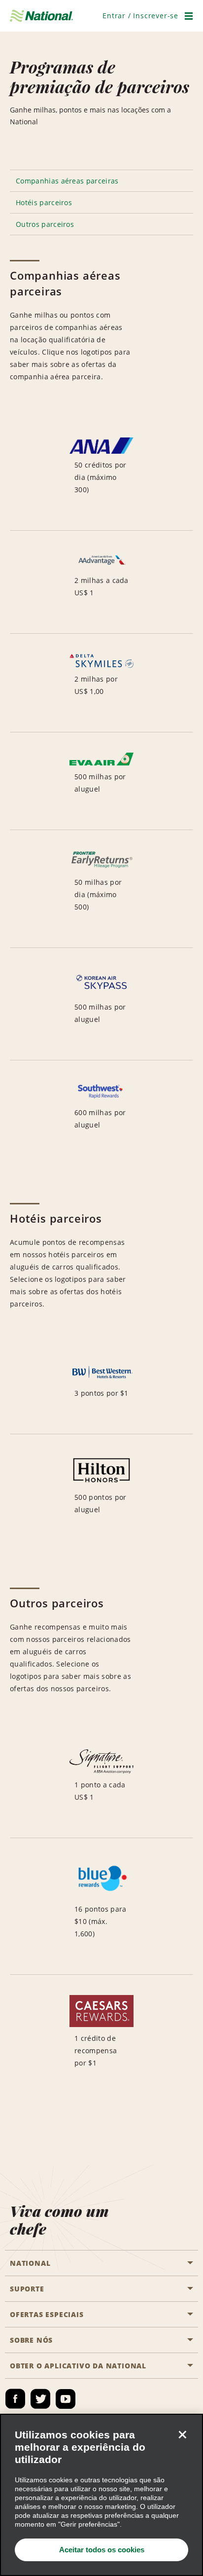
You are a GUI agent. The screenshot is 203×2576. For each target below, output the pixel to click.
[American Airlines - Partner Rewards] (101, 582)
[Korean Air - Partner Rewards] (101, 1004)
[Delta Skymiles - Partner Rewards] (101, 683)
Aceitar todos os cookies (102, 2550)
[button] (140, 16)
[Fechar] (182, 2434)
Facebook (15, 2399)
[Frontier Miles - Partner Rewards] (101, 889)
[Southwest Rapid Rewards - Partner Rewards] (101, 1113)
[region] (101, 2495)
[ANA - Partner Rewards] (101, 474)
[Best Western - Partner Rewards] (101, 1389)
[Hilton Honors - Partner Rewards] (101, 1492)
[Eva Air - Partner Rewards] (101, 781)
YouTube (66, 2399)
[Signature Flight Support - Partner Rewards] (101, 1784)
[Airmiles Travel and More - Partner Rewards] (101, 1906)
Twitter (40, 2399)
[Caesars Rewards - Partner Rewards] (101, 2039)
